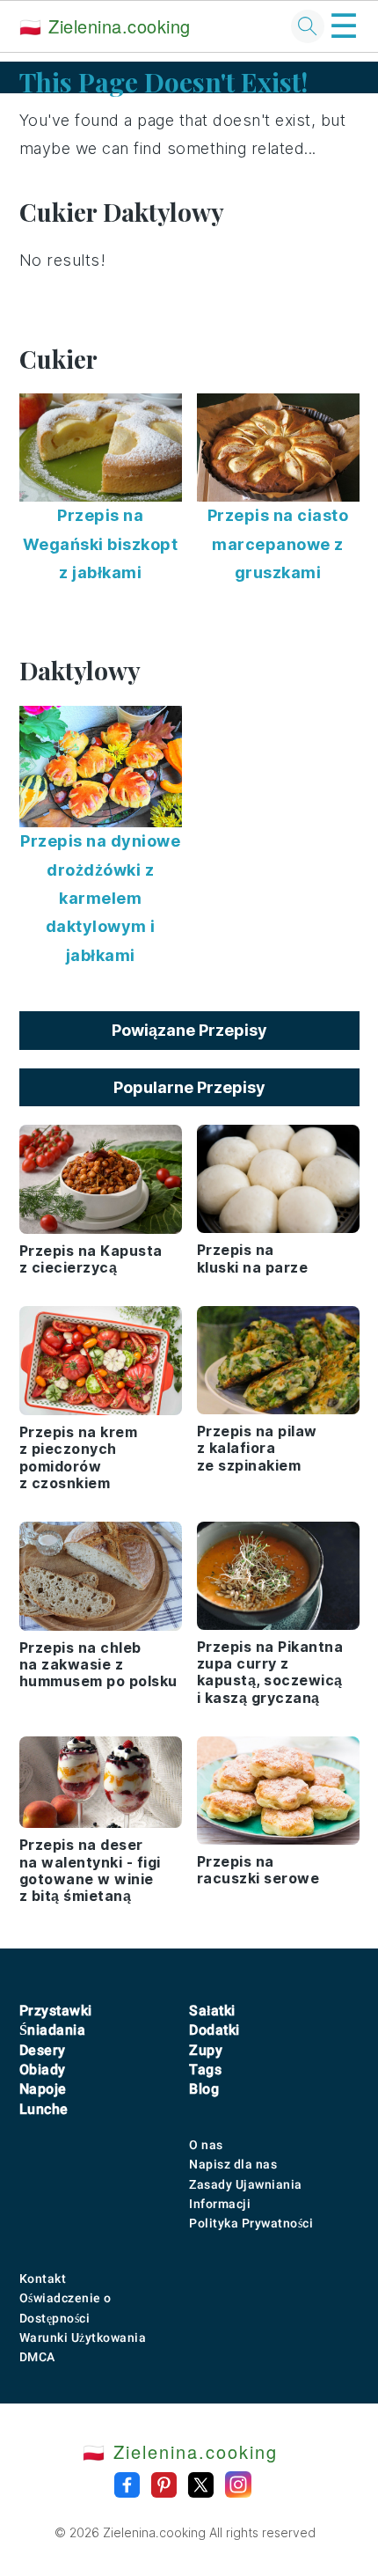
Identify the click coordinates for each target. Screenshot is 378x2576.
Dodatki (214, 2030)
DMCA (37, 2357)
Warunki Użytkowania (83, 2337)
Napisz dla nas (233, 2164)
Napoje (43, 2089)
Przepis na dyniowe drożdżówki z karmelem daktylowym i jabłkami (100, 898)
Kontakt (43, 2279)
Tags (205, 2070)
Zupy (206, 2050)
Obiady (43, 2070)
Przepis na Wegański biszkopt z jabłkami (101, 544)
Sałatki (212, 2011)
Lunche (44, 2109)
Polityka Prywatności (251, 2223)
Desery (43, 2050)
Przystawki (56, 2011)
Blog (204, 2089)
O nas (206, 2145)
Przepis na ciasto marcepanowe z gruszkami (278, 544)
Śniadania (53, 2030)
